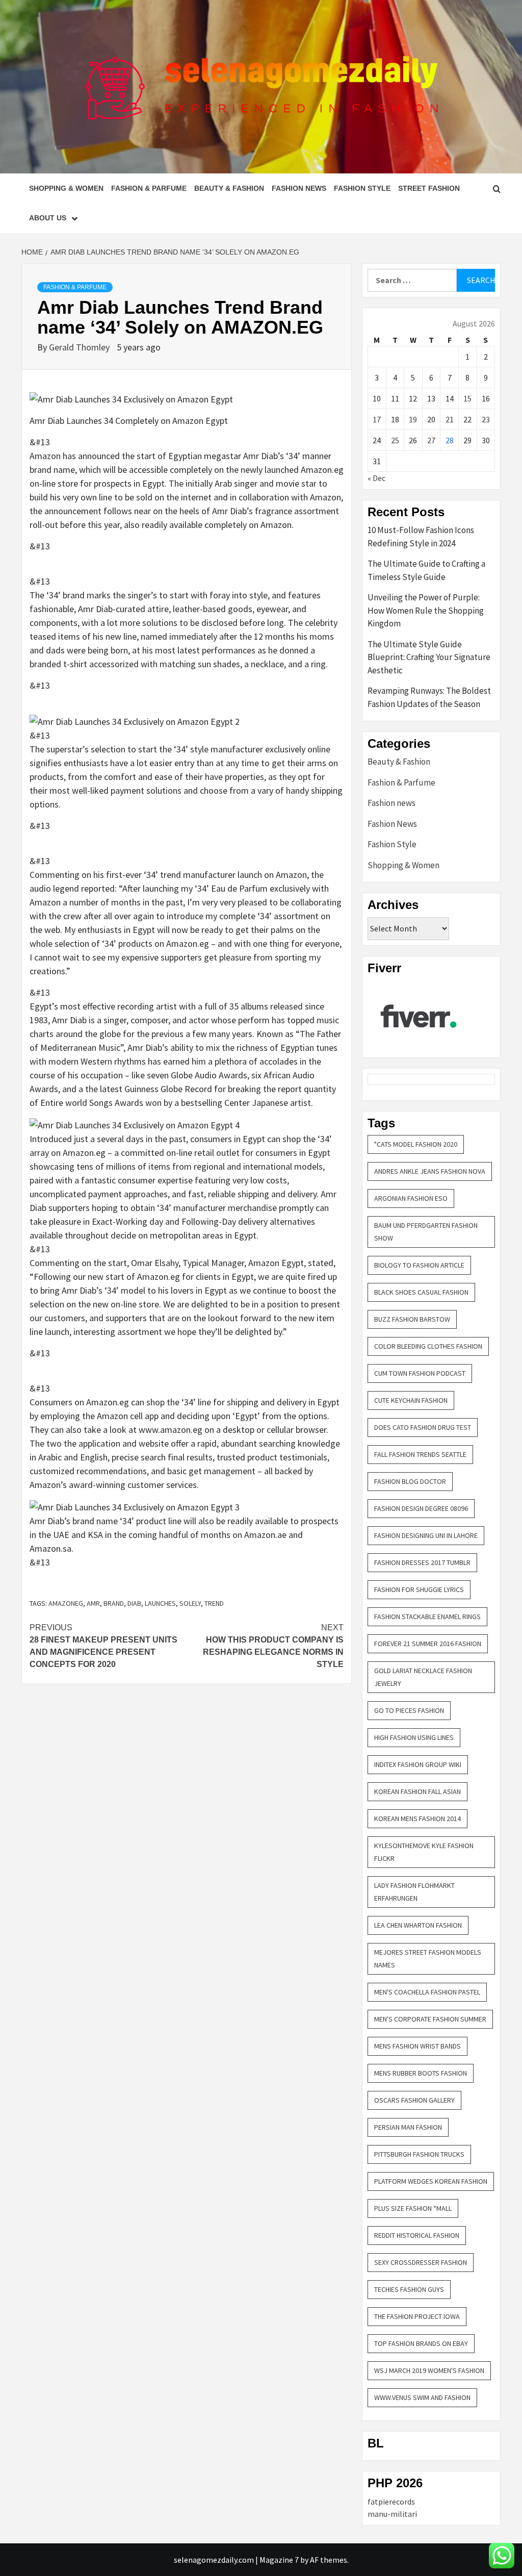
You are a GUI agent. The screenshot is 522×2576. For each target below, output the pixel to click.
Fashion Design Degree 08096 (421, 1508)
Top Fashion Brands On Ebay (421, 2343)
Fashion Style (362, 188)
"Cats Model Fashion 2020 (416, 1144)
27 (431, 440)
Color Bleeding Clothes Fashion (428, 1346)
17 (377, 419)
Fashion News (299, 188)
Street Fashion (429, 188)
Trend (214, 1603)
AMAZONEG (66, 1603)
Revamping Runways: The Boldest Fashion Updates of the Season (429, 697)
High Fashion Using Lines (414, 1737)
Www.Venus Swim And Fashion (422, 2397)
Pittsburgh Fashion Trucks (419, 2154)
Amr (93, 1603)
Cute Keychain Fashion (411, 1400)
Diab (134, 1603)
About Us (48, 218)
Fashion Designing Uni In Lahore (426, 1535)
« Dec (376, 478)
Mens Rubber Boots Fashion (421, 2073)
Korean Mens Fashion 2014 (417, 1819)
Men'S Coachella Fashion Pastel (427, 1992)
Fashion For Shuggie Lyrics (419, 1589)
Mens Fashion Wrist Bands (417, 2046)
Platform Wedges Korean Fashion (431, 2181)
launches (160, 1603)
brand (114, 1603)
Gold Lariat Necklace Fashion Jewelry (423, 1677)
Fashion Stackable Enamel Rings (427, 1617)
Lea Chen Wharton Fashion (418, 1925)
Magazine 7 (279, 2560)
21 (450, 419)
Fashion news (391, 803)
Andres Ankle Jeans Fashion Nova (430, 1171)
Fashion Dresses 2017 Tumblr (422, 1562)
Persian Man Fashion (408, 2127)
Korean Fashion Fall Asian (417, 1791)
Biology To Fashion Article (419, 1265)
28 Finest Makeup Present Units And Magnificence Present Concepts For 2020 (103, 1646)
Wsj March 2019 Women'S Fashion (429, 2370)
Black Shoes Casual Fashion (421, 1292)
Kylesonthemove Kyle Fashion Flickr (424, 1852)
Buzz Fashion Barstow (412, 1319)
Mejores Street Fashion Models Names (428, 1959)
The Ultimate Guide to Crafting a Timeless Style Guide (426, 570)
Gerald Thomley (80, 347)
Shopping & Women (66, 188)
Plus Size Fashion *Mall (413, 2208)
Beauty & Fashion (229, 188)
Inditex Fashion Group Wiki (418, 1764)
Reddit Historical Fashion (417, 2235)
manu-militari (392, 2514)
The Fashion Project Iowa (417, 2316)
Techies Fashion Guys (409, 2289)
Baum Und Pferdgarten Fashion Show (426, 1232)
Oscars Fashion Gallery (414, 2100)
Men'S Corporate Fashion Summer (430, 2019)
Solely (190, 1603)
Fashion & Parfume (149, 188)
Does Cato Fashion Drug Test (423, 1427)
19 (413, 419)
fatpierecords (391, 2502)
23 (486, 419)
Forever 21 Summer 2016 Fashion (428, 1644)
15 (467, 398)
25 (395, 440)
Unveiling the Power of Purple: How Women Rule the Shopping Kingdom (426, 610)
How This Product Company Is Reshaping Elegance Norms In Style (273, 1646)
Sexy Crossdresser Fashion (421, 2262)
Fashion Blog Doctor (410, 1481)
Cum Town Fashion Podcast (420, 1373)
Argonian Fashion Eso (411, 1198)
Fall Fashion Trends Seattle (420, 1454)
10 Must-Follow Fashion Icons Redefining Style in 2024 (421, 537)
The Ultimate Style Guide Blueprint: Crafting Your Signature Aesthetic (429, 657)
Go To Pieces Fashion (409, 1710)
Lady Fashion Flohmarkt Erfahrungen (414, 1892)
